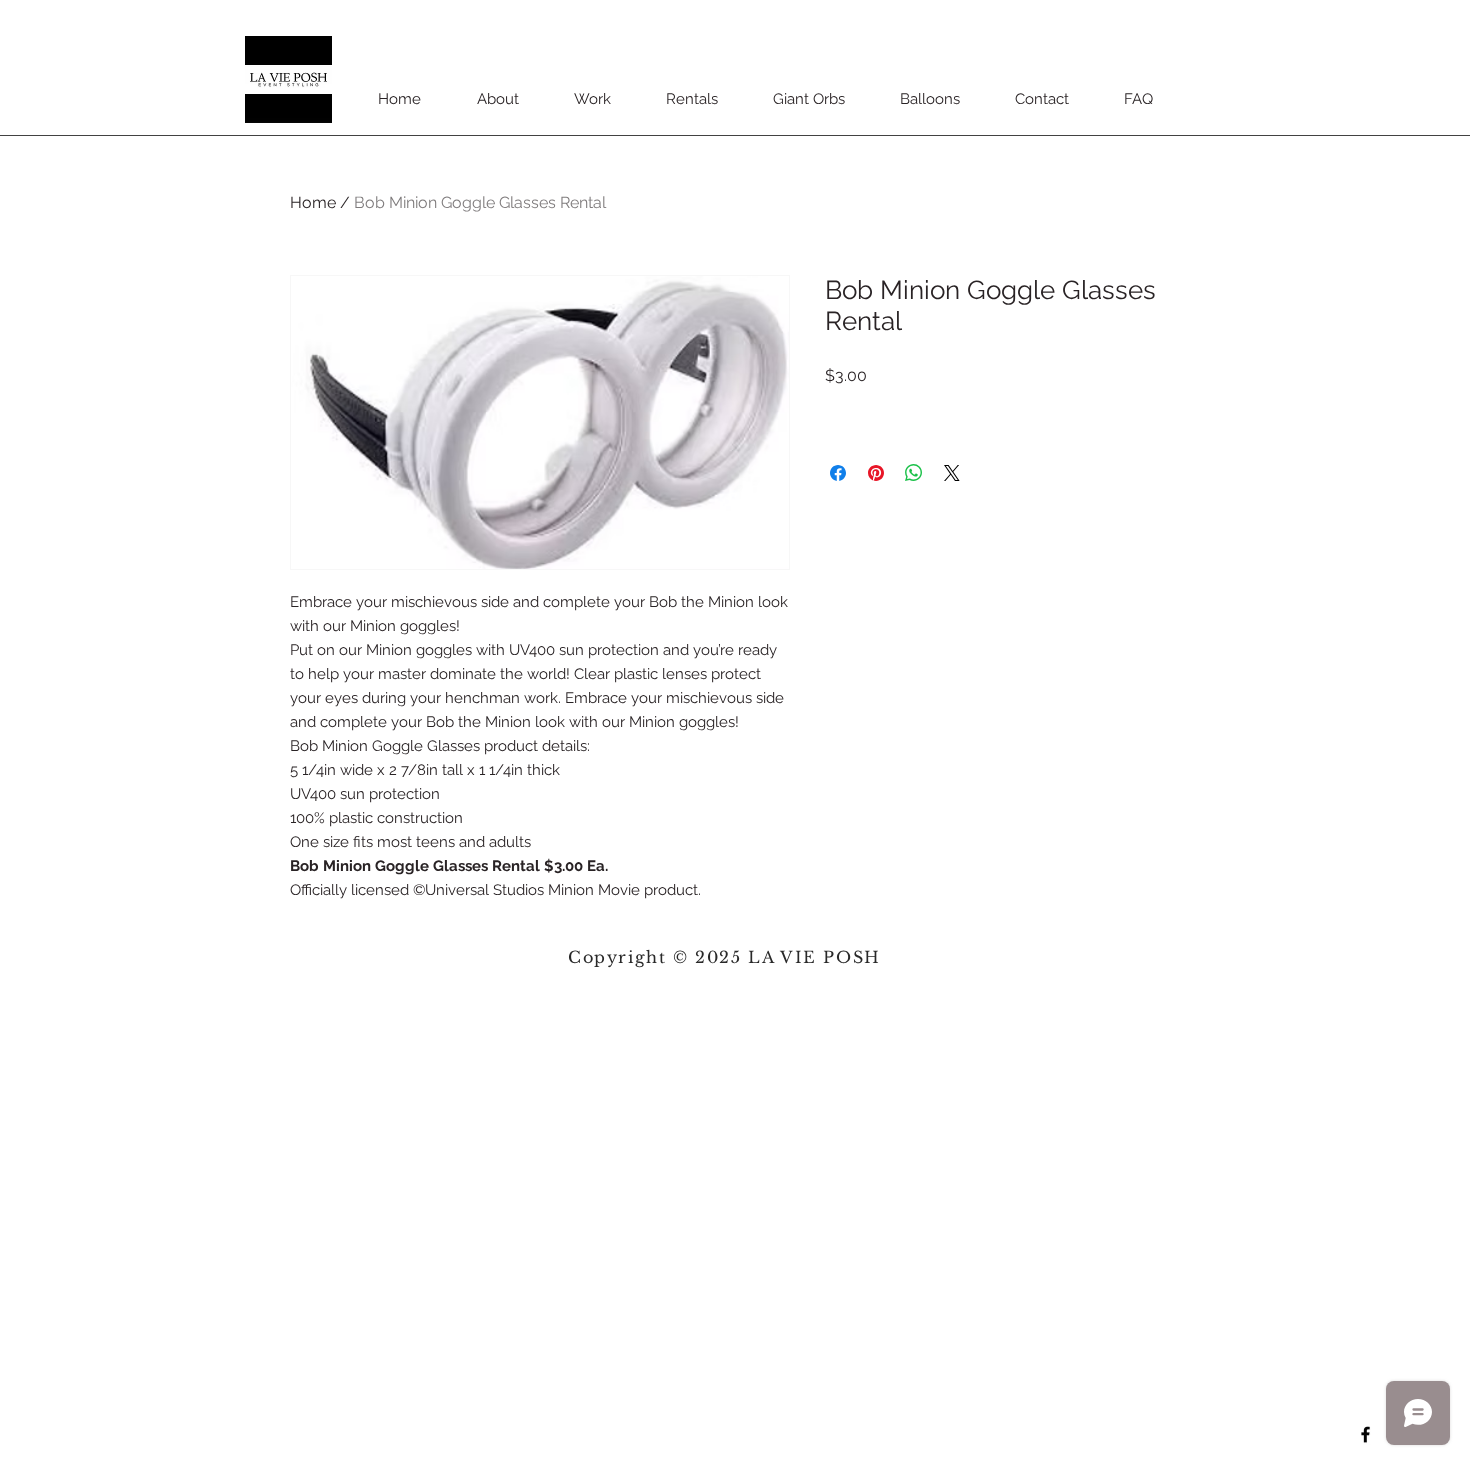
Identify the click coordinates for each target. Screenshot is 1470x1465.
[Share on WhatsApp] (914, 473)
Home (313, 202)
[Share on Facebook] (838, 473)
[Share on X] (952, 473)
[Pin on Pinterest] (876, 473)
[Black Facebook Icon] (1365, 1434)
